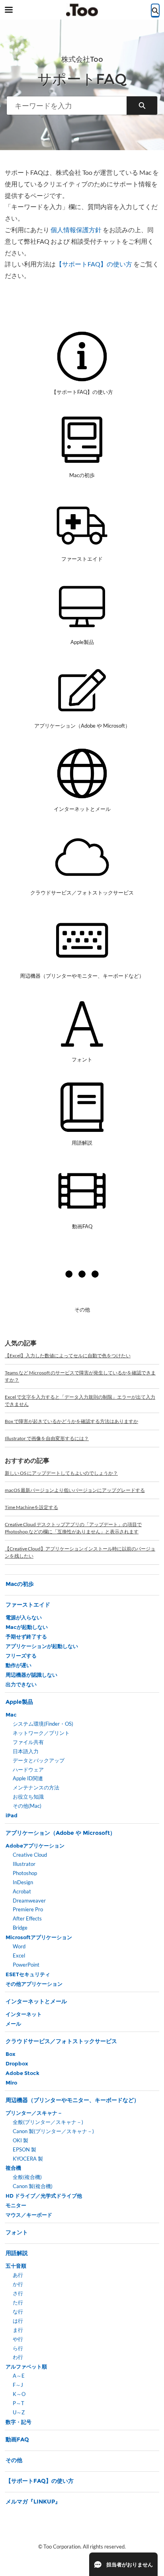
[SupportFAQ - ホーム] (82, 10)
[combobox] (67, 106)
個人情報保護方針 (76, 230)
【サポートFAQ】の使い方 (94, 264)
